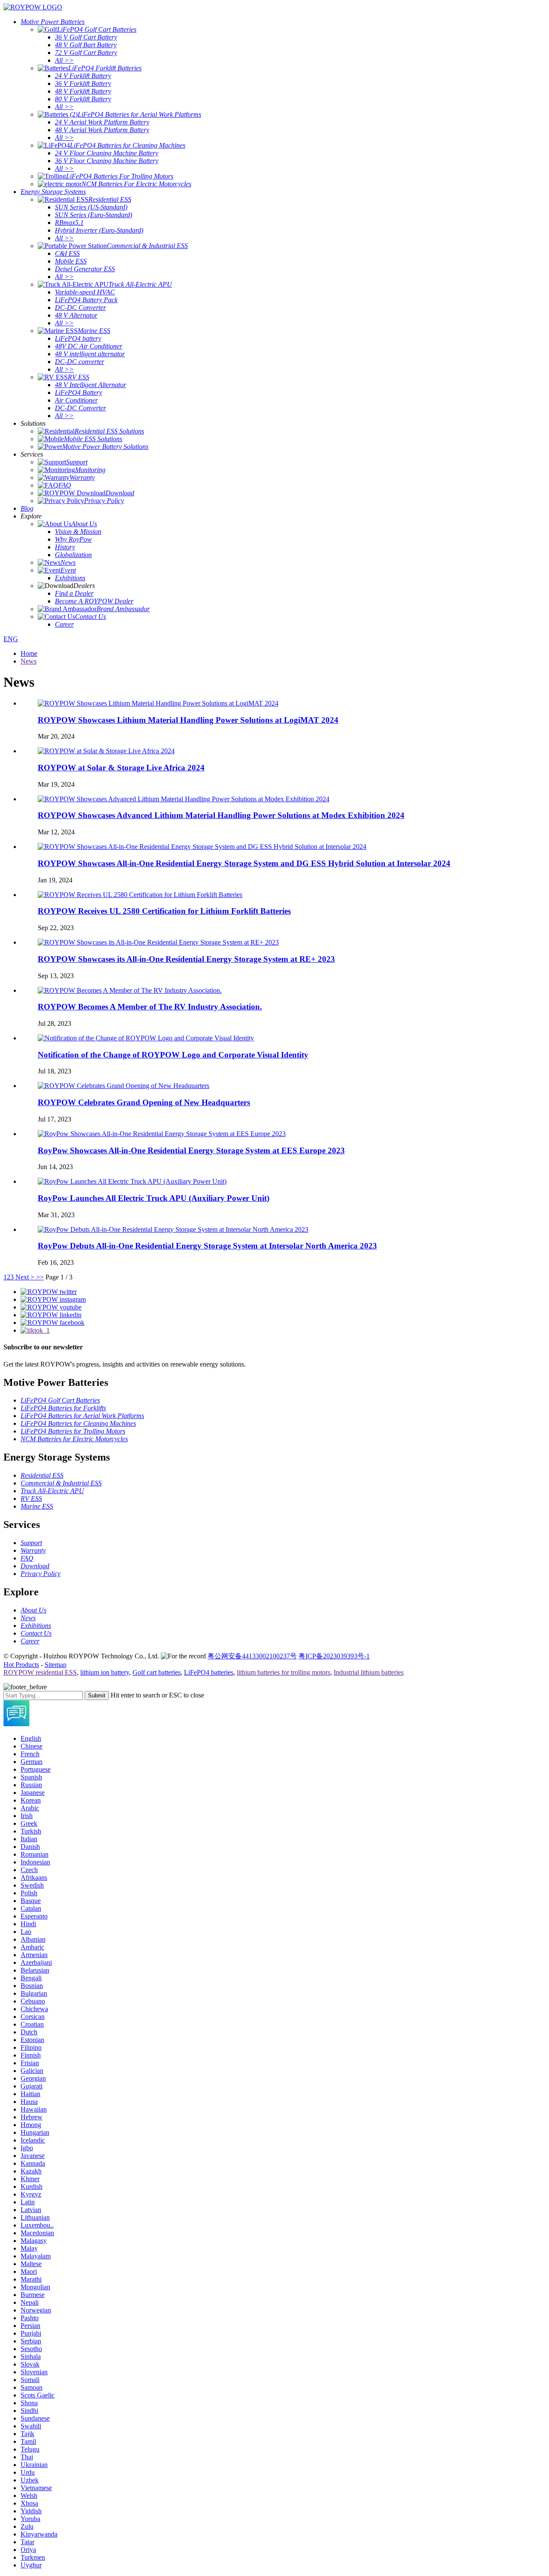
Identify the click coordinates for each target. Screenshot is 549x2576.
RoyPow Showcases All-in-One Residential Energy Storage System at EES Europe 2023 (191, 1150)
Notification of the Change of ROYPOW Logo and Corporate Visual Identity (173, 1055)
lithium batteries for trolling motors (284, 1672)
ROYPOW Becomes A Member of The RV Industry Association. (150, 1007)
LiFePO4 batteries (209, 1672)
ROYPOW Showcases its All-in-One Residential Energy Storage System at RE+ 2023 (186, 959)
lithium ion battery (105, 1672)
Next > (25, 1277)
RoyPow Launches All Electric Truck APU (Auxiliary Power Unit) (154, 1198)
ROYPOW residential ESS (40, 1672)
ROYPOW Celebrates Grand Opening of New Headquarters (144, 1102)
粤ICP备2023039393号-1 (334, 1656)
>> (40, 1277)
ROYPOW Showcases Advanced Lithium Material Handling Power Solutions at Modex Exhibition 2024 (221, 815)
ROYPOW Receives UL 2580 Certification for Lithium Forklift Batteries (164, 911)
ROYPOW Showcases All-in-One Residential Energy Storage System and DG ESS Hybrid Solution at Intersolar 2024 (244, 863)
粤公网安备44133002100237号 (252, 1656)
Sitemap (56, 1665)
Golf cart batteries (157, 1672)
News (29, 661)
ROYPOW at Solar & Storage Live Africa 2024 (121, 768)
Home (29, 653)
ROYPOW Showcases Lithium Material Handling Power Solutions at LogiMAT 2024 (188, 720)
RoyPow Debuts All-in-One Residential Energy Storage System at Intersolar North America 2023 (207, 1246)
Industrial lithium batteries (369, 1672)
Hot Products (21, 1665)
